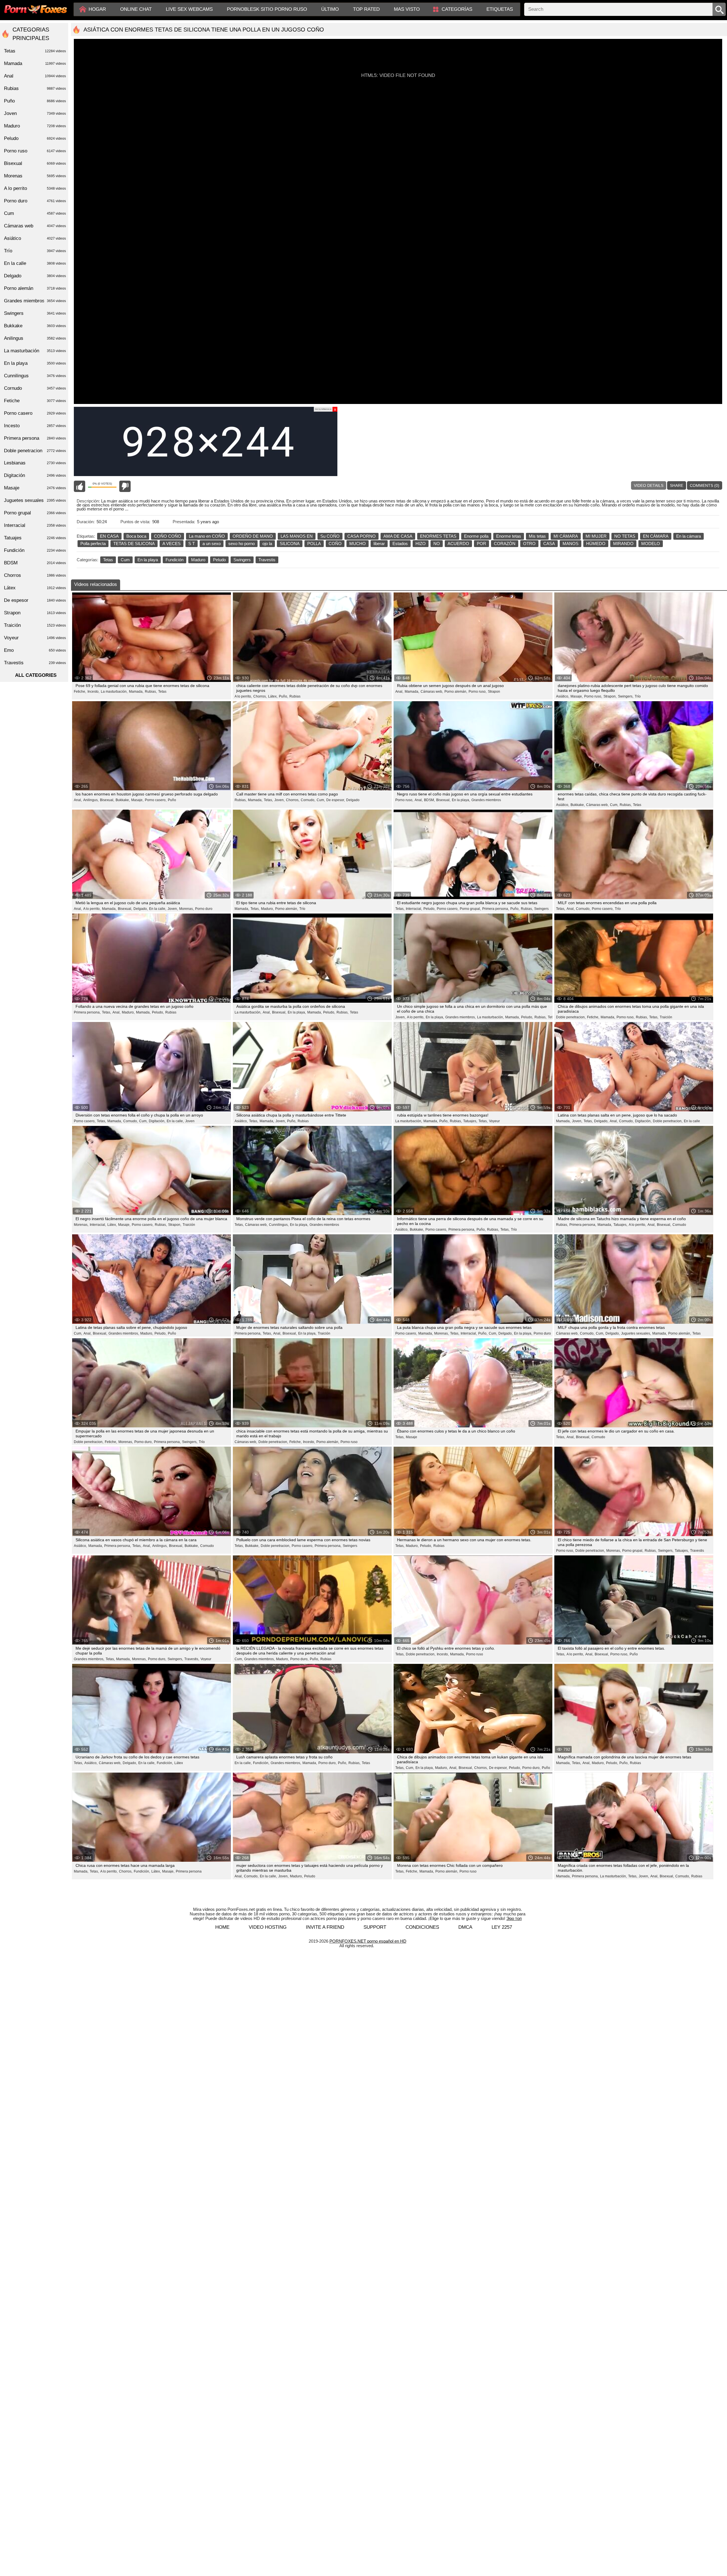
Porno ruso (349, 1442)
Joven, (279, 800)
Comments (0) (705, 485)
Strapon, (610, 696)
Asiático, (563, 696)
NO (437, 544)
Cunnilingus (35, 376)
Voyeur (494, 1121)
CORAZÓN (505, 544)
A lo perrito (35, 188)
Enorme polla (476, 536)
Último (330, 9)
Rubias (295, 696)
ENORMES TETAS (438, 536)
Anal (35, 76)
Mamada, (136, 692)
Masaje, (577, 696)
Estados (400, 544)
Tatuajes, (470, 1121)
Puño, (283, 696)
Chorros (35, 575)
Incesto (35, 426)
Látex (179, 1763)
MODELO (651, 544)
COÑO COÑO (168, 536)
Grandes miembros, (460, 1017)
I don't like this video (125, 486)
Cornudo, (308, 800)
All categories (36, 675)
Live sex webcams (189, 9)
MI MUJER (596, 536)
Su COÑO (330, 536)
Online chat (136, 9)
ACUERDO (458, 544)
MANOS (571, 544)
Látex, (273, 696)
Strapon (494, 692)
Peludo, (429, 909)
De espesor (35, 600)
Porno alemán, (456, 692)
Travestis (267, 560)
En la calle (692, 1121)
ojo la (267, 544)
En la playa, (461, 800)
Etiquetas (500, 9)
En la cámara (689, 536)
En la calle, (158, 909)
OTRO (529, 544)
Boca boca (136, 536)
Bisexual (35, 163)
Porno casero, (156, 800)
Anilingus (35, 338)
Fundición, (165, 1763)
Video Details (649, 485)
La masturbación (35, 351)
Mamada (35, 63)
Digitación (35, 475)
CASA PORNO (362, 536)
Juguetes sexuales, (636, 1333)
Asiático (35, 238)
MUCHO (358, 544)
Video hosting (268, 1927)
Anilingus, (91, 800)
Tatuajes (35, 538)
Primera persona (189, 1871)
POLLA (314, 544)
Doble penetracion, (571, 1017)
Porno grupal (35, 513)
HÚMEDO (596, 544)
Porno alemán (35, 288)
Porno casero (35, 413)
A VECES (172, 544)
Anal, (399, 692)
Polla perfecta (93, 544)
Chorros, (260, 696)
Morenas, (186, 909)
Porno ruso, (478, 692)
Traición (666, 1017)
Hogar (97, 9)
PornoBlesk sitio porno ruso (267, 9)
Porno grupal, (470, 909)
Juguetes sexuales (35, 500)
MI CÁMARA (566, 536)
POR (481, 544)
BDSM (35, 563)
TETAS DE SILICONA (134, 544)
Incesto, (93, 692)
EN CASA (109, 536)
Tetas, (268, 800)
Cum (125, 560)
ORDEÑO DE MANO (253, 536)
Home (222, 1927)
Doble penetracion (35, 451)
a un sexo (212, 544)
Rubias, (151, 692)
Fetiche (35, 401)
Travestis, (192, 1659)
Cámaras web (35, 226)
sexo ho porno (242, 544)
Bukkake (35, 326)
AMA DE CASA (398, 536)
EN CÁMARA (656, 536)
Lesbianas (35, 463)
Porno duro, (143, 1442)
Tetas (108, 560)
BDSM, (429, 800)
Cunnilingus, (279, 1225)
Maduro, (267, 909)
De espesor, (336, 800)
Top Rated (366, 9)
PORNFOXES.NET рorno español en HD (368, 1941)
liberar (379, 544)
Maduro (198, 560)
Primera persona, (496, 909)
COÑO (335, 544)
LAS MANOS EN (297, 536)
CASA (549, 544)
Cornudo (679, 1225)
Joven (190, 1121)
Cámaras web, (432, 692)
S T (192, 544)
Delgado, (141, 909)
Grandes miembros (486, 800)
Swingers (242, 560)
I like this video (80, 486)
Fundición (175, 560)
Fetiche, (80, 692)
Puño (172, 800)
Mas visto (407, 9)
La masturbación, (114, 692)
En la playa (148, 560)
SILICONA (290, 544)
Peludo (219, 560)
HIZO (421, 544)
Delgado (353, 800)
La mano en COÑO (207, 536)
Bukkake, (123, 800)
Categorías (457, 9)
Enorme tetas (509, 536)
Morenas (35, 176)
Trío (638, 696)
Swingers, (626, 696)
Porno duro (204, 909)
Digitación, (157, 1121)
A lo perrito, (243, 696)
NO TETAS (625, 536)
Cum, (321, 800)
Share (677, 485)
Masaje (411, 1437)
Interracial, (414, 909)
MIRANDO (623, 544)
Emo (35, 650)
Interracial (35, 525)
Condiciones (422, 1927)
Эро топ (514, 1918)
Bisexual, (107, 800)
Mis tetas (537, 536)
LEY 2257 (502, 1927)
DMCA (465, 1927)
